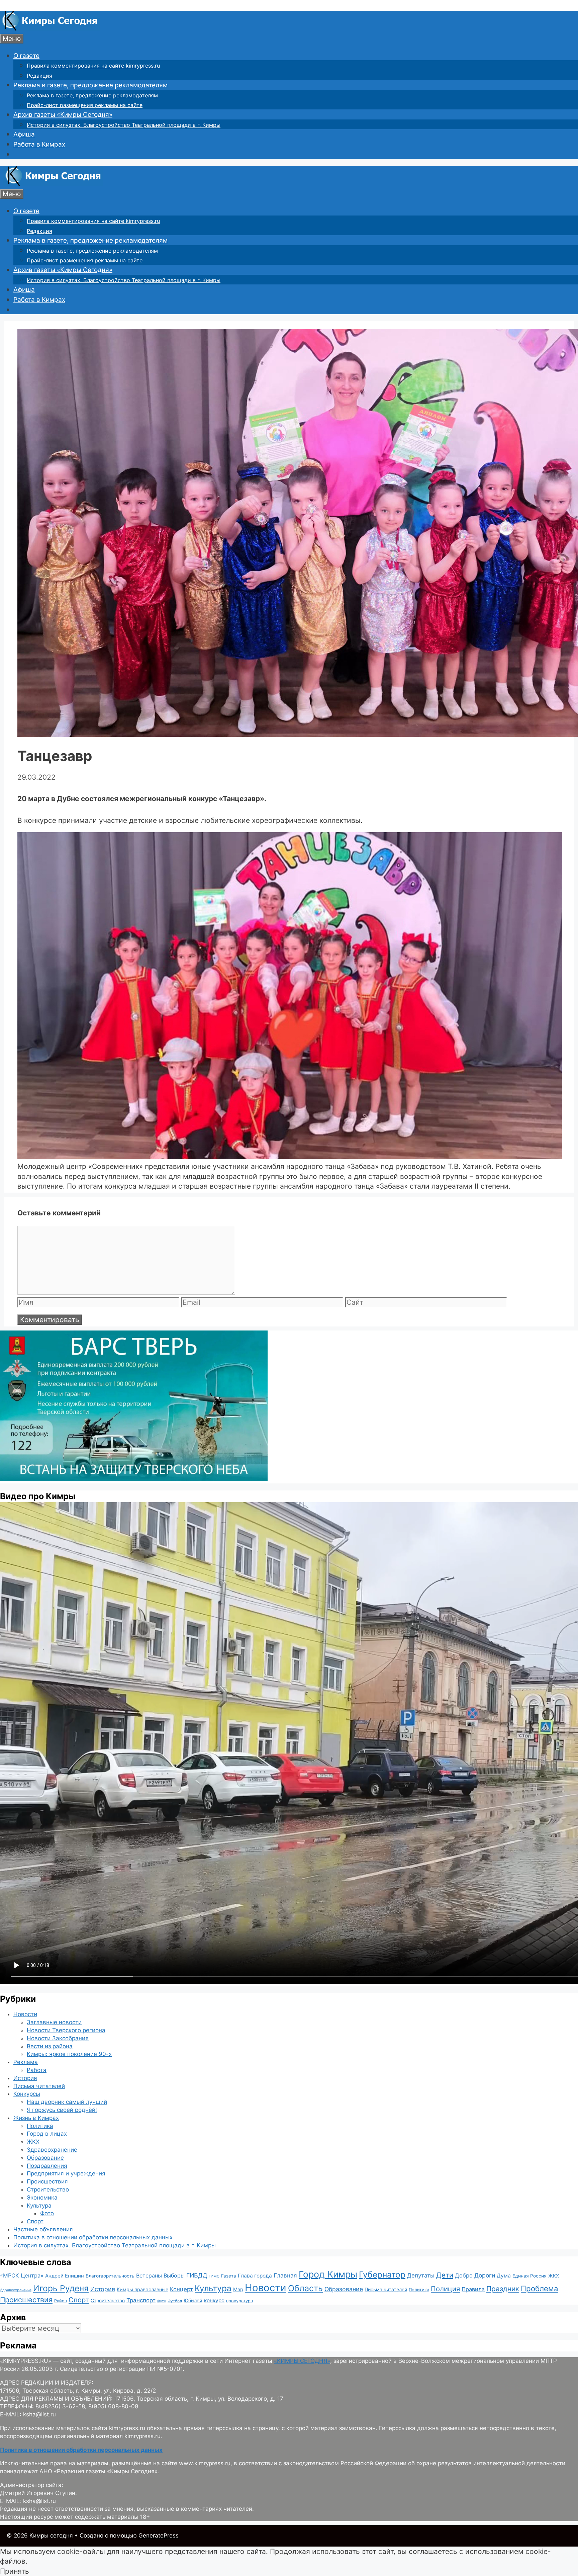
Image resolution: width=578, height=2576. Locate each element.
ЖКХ (33, 2142)
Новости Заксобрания (58, 2038)
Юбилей (193, 2300)
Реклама (26, 2062)
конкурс (214, 2300)
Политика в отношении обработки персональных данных (93, 2237)
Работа (37, 2070)
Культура (39, 2206)
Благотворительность (110, 2276)
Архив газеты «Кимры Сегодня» (63, 115)
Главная (285, 2275)
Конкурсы (27, 2094)
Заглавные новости (54, 2022)
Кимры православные (142, 2289)
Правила (473, 2289)
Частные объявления (43, 2229)
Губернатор (382, 2274)
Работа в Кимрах (39, 144)
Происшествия (47, 2181)
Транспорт (141, 2300)
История (25, 2078)
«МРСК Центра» (22, 2276)
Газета (229, 2276)
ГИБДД (197, 2275)
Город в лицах (47, 2134)
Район (61, 2301)
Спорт (35, 2221)
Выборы (174, 2276)
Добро (464, 2276)
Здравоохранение (52, 2150)
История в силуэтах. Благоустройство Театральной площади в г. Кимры (124, 125)
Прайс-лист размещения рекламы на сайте (85, 105)
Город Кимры (328, 2274)
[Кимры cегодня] (50, 29)
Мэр (238, 2289)
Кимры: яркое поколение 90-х (69, 2054)
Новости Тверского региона (66, 2030)
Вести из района (50, 2046)
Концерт (181, 2289)
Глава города (255, 2276)
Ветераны (149, 2276)
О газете (26, 56)
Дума (504, 2276)
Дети (445, 2275)
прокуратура (239, 2301)
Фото (47, 2213)
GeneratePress (159, 2536)
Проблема (540, 2288)
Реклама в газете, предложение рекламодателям (90, 85)
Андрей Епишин (65, 2276)
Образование (45, 2158)
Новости (25, 2014)
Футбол (175, 2301)
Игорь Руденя (61, 2288)
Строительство (48, 2189)
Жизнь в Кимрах (36, 2118)
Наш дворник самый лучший (67, 2102)
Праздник (503, 2289)
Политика (40, 2126)
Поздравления (47, 2166)
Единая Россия (529, 2276)
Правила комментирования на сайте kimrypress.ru (93, 66)
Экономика (42, 2198)
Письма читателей (39, 2086)
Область (305, 2288)
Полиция (445, 2289)
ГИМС (214, 2276)
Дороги (485, 2275)
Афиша (24, 134)
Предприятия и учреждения (66, 2173)
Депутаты (421, 2275)
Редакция (39, 76)
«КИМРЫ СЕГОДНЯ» (302, 2361)
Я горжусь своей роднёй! (62, 2110)
